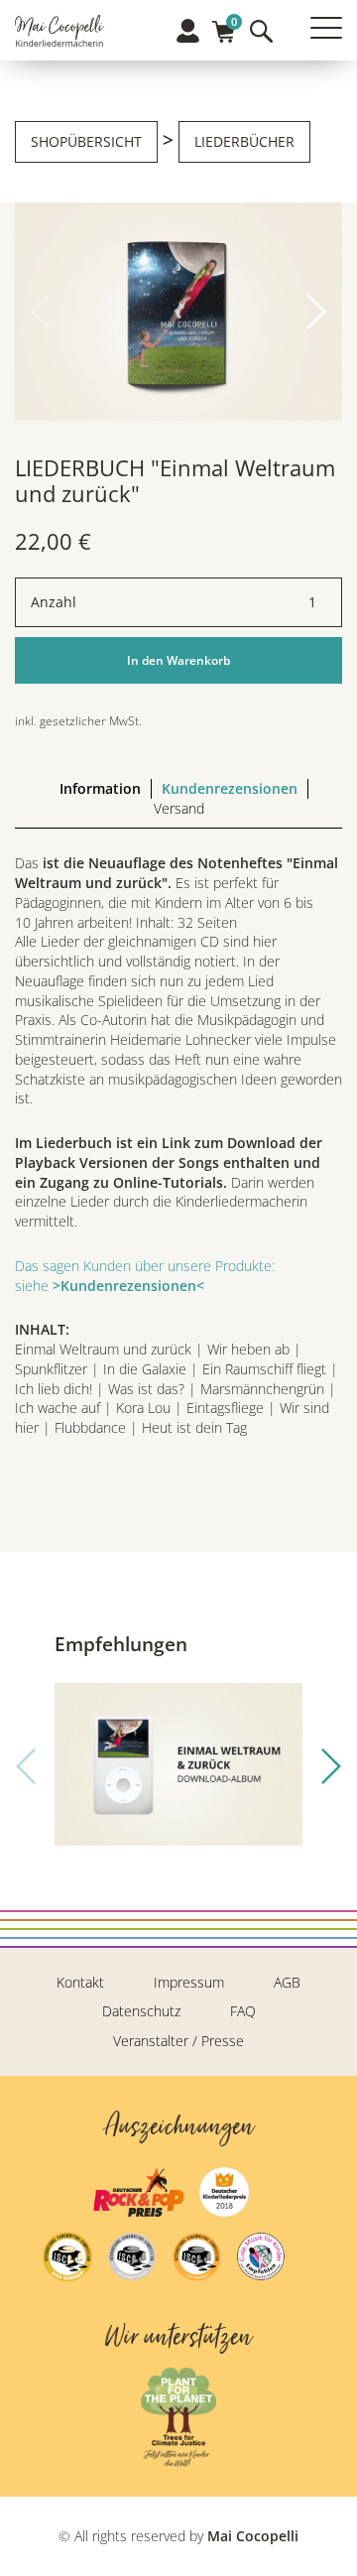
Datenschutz (141, 2011)
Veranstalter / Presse (178, 2041)
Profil (188, 31)
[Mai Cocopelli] (59, 33)
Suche (261, 31)
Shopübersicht (86, 141)
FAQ (243, 2011)
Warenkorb (224, 25)
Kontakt (80, 1982)
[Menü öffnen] (326, 28)
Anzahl (54, 602)
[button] (316, 312)
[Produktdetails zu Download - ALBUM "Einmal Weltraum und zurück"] (178, 1764)
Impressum (189, 1982)
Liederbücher (244, 141)
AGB (287, 1982)
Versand (179, 808)
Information (100, 788)
